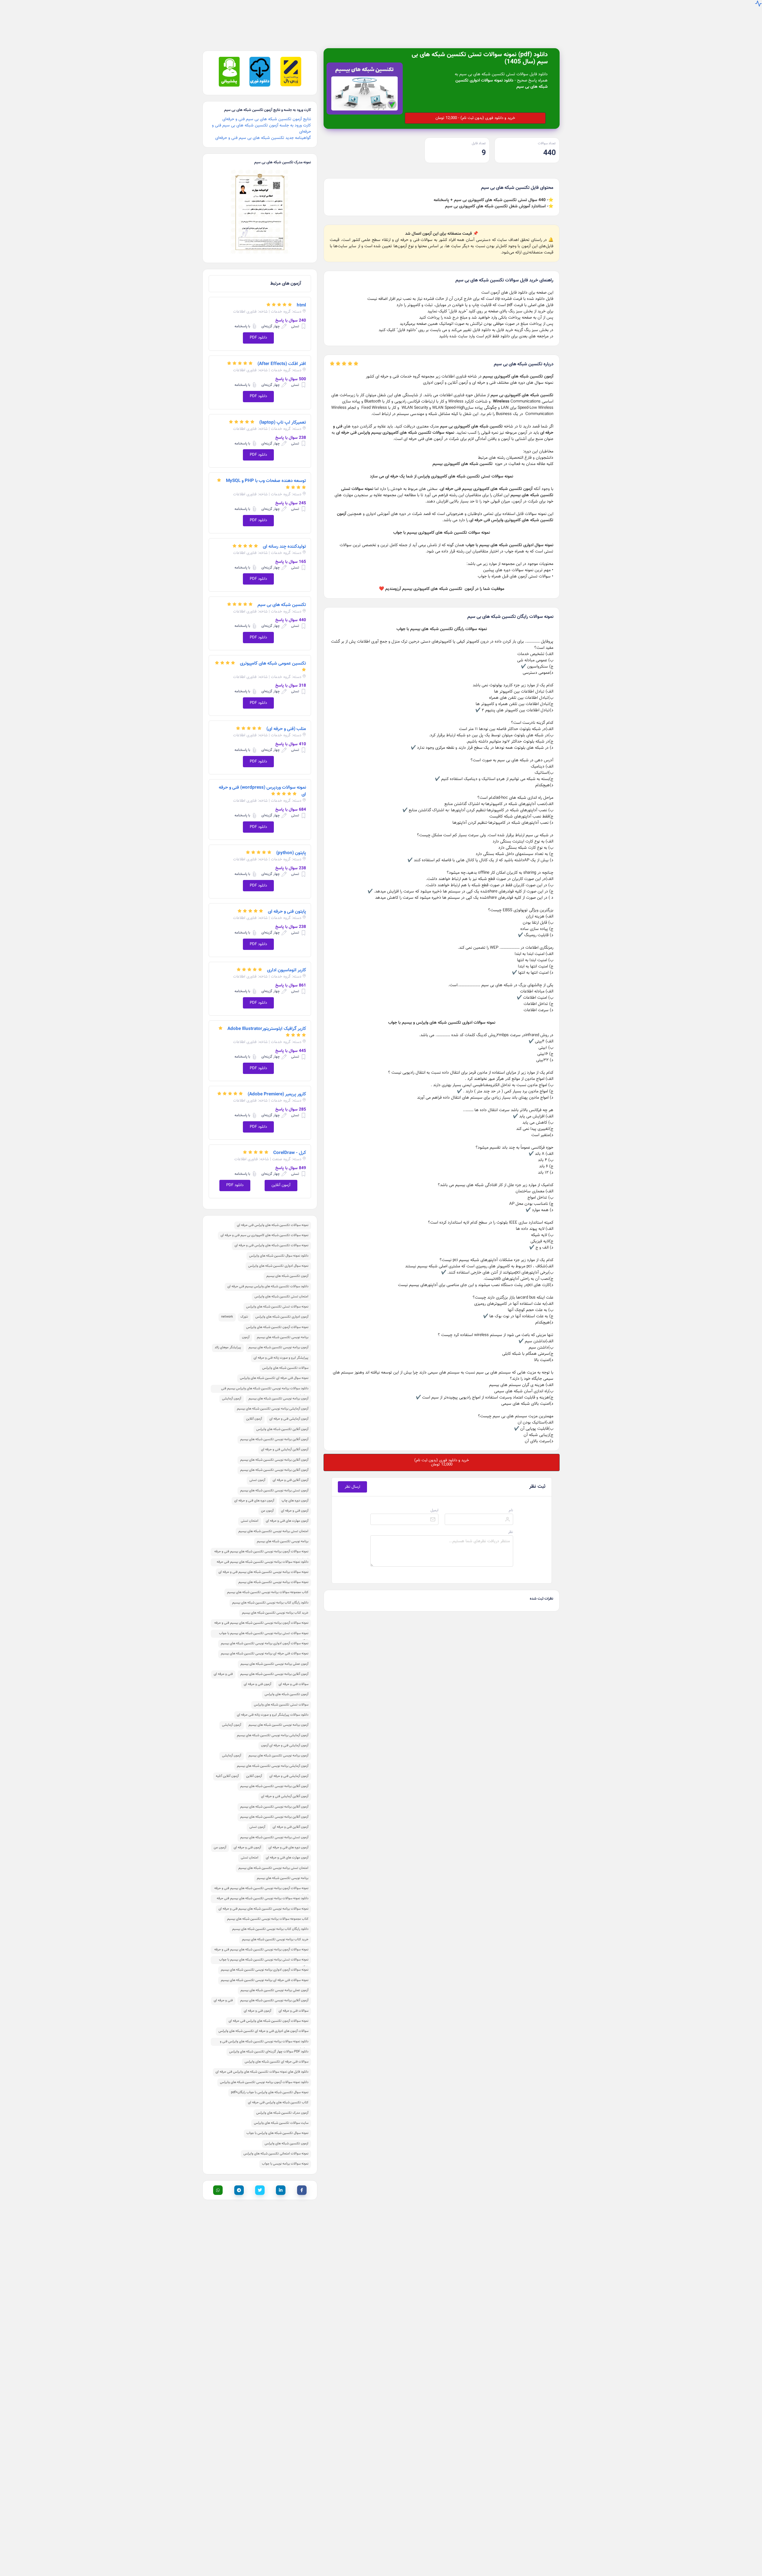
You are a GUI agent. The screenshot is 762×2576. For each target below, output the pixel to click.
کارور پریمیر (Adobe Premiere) (277, 1085)
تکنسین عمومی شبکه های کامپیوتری (273, 654)
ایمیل (434, 1501)
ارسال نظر (352, 1478)
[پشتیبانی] (229, 77)
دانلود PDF (258, 329)
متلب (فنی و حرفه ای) (286, 720)
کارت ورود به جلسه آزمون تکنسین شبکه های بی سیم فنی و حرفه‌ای (261, 120)
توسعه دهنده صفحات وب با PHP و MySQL (266, 472)
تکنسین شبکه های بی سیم (282, 596)
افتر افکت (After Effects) (282, 355)
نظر (511, 1523)
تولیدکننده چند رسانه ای (284, 538)
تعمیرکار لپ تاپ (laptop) (283, 414)
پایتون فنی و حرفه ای (287, 903)
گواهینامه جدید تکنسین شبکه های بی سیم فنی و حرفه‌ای (263, 129)
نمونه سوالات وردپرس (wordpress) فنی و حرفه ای (262, 782)
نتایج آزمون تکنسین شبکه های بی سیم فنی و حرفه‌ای (267, 110)
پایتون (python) (291, 844)
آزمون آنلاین (281, 1176)
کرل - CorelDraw (290, 1144)
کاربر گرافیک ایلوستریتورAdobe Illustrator (267, 1020)
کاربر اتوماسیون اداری (286, 961)
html (301, 296)
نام (511, 1501)
